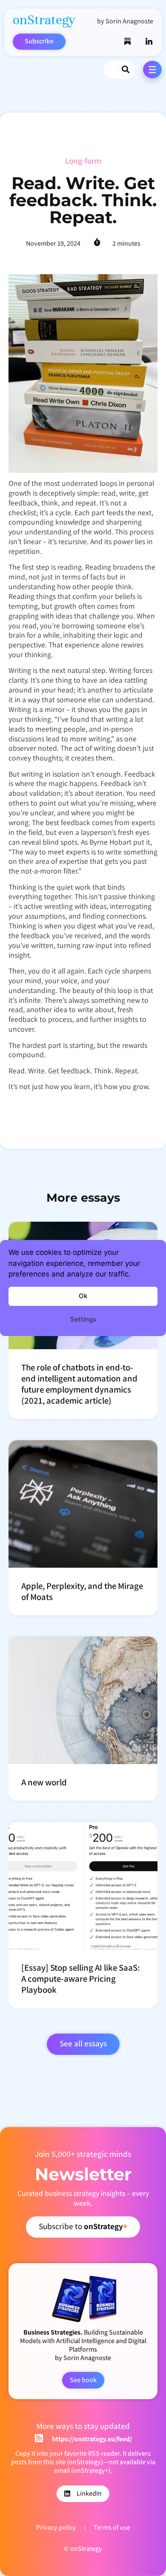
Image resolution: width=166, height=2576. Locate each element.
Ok (83, 1296)
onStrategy (44, 20)
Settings (83, 1319)
